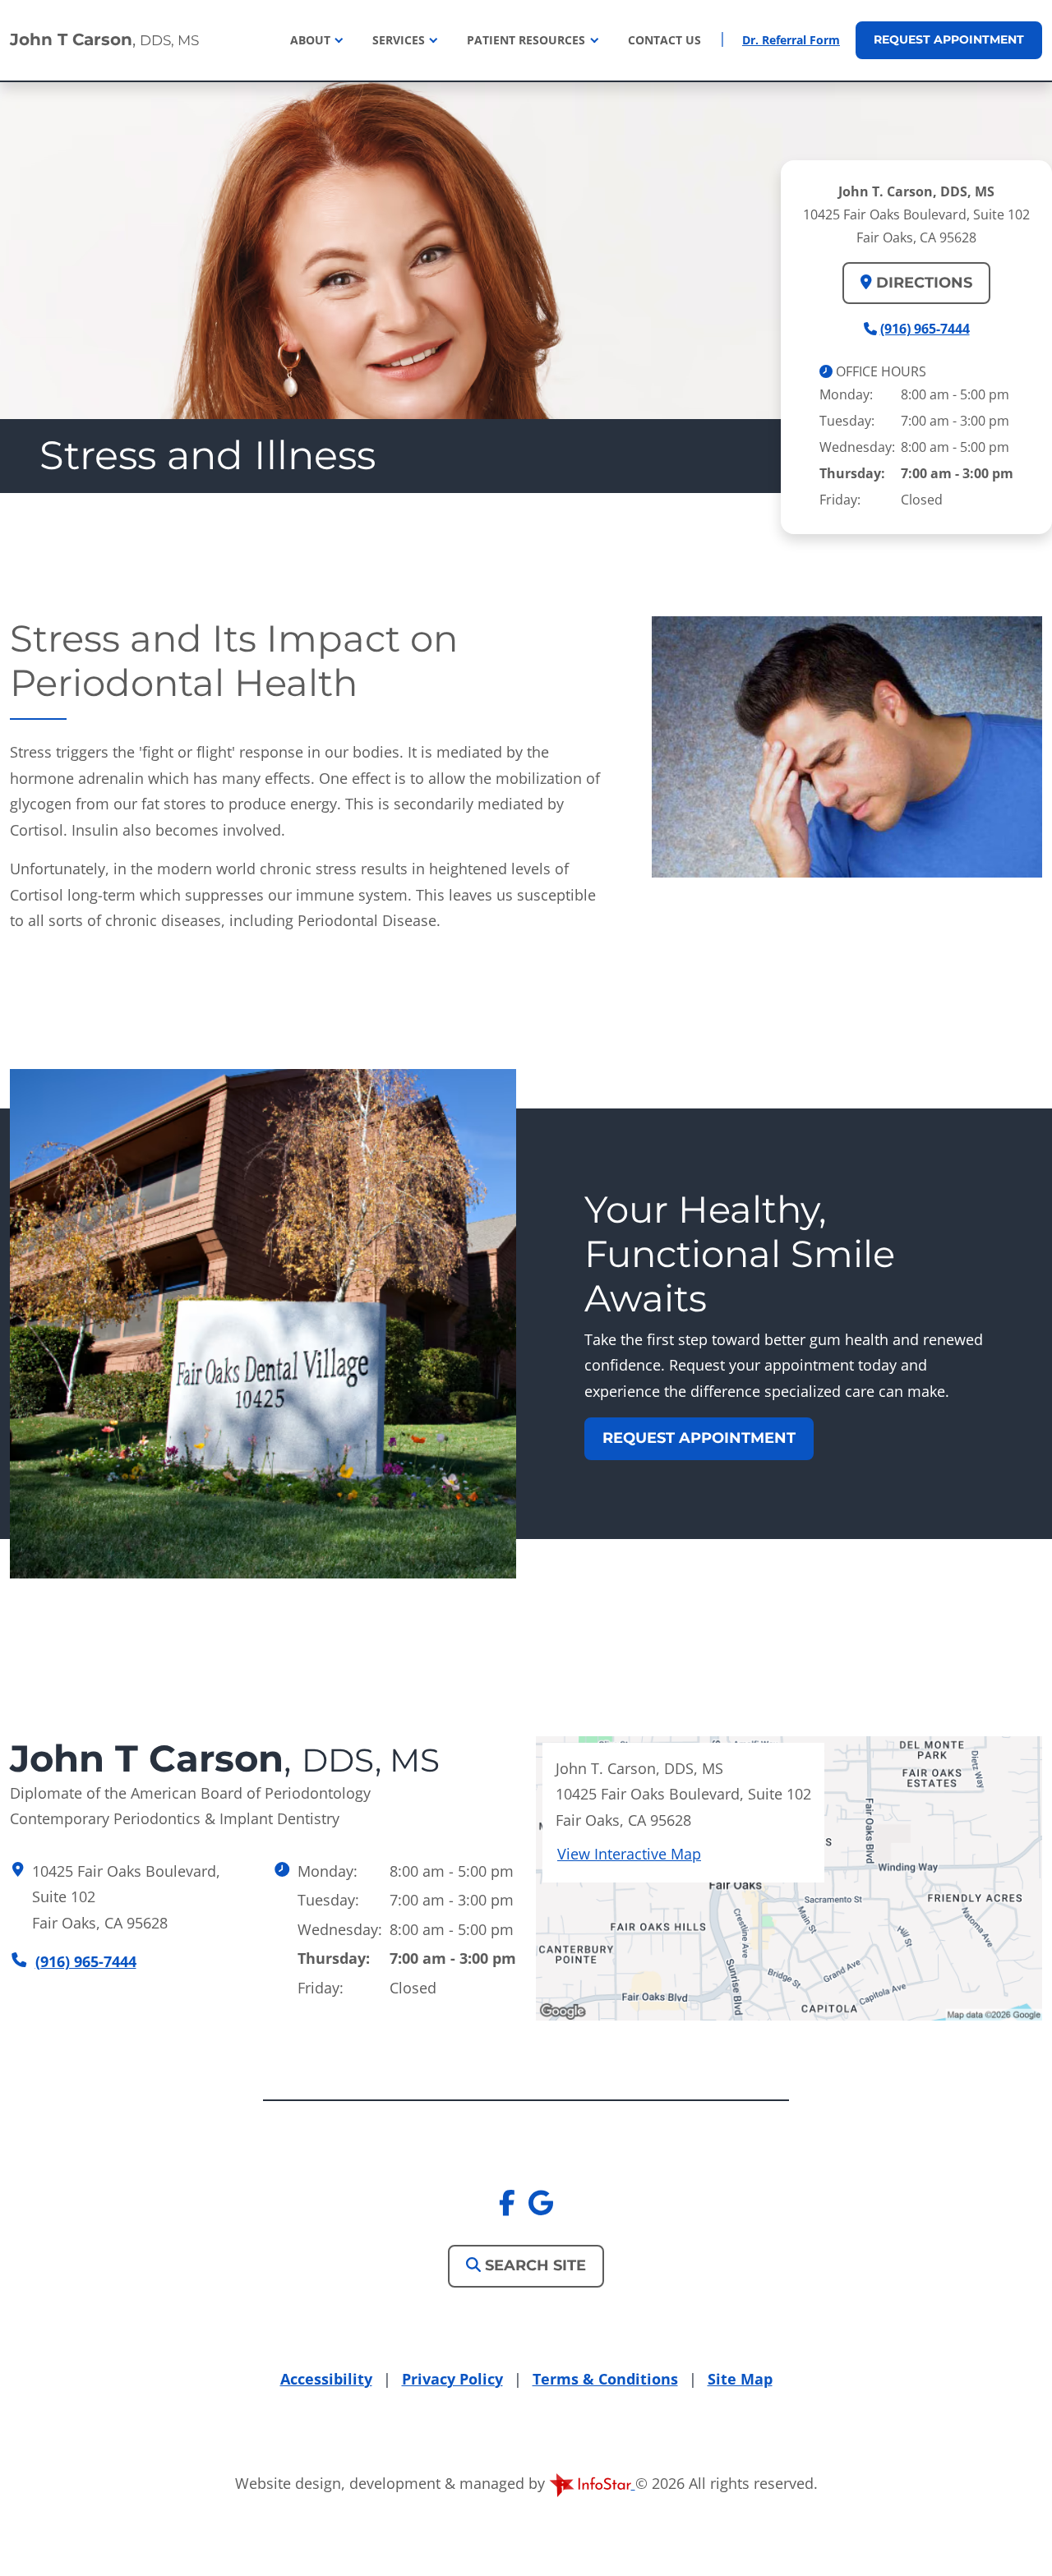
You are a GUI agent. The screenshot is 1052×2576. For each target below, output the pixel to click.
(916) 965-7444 (925, 329)
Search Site (533, 2265)
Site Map (740, 2379)
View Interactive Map (629, 1854)
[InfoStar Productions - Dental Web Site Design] (592, 2483)
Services (400, 40)
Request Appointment (699, 1438)
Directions (922, 283)
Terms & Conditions (605, 2379)
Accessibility (326, 2379)
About (312, 40)
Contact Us (664, 40)
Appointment (949, 39)
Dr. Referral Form (791, 40)
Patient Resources (528, 40)
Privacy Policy (452, 2379)
